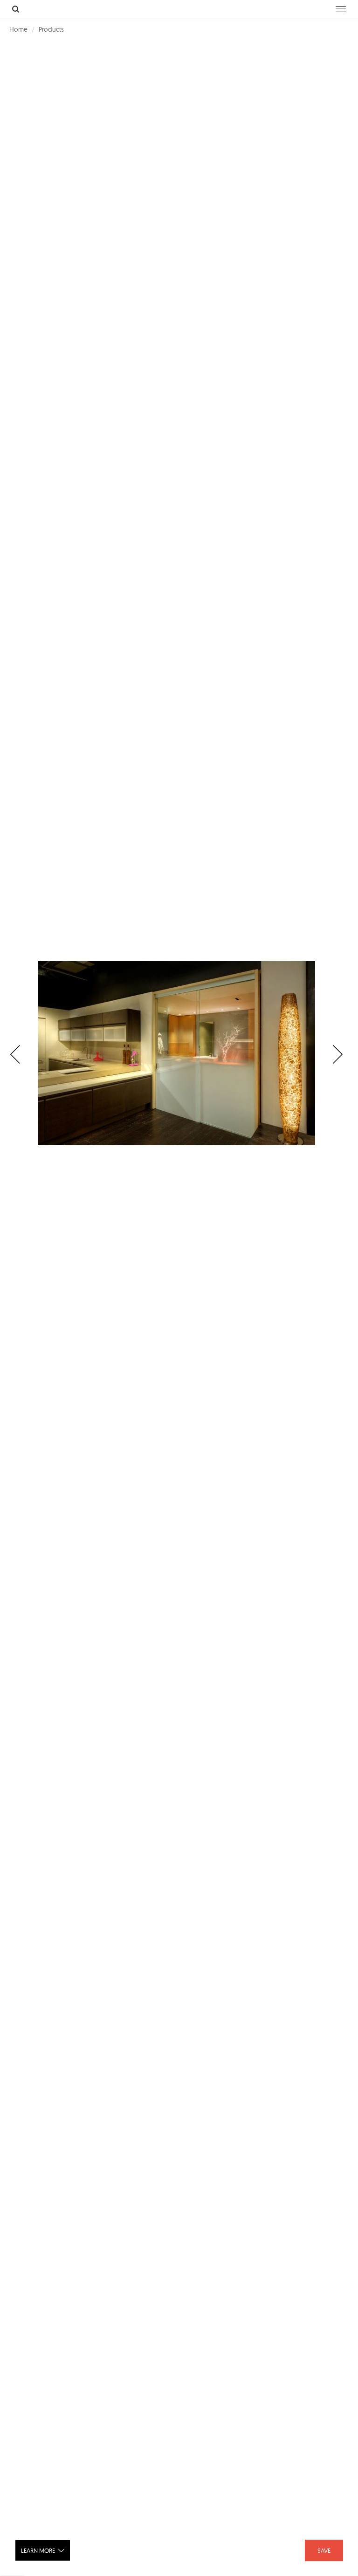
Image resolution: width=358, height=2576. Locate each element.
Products (51, 29)
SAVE (324, 2550)
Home (18, 29)
